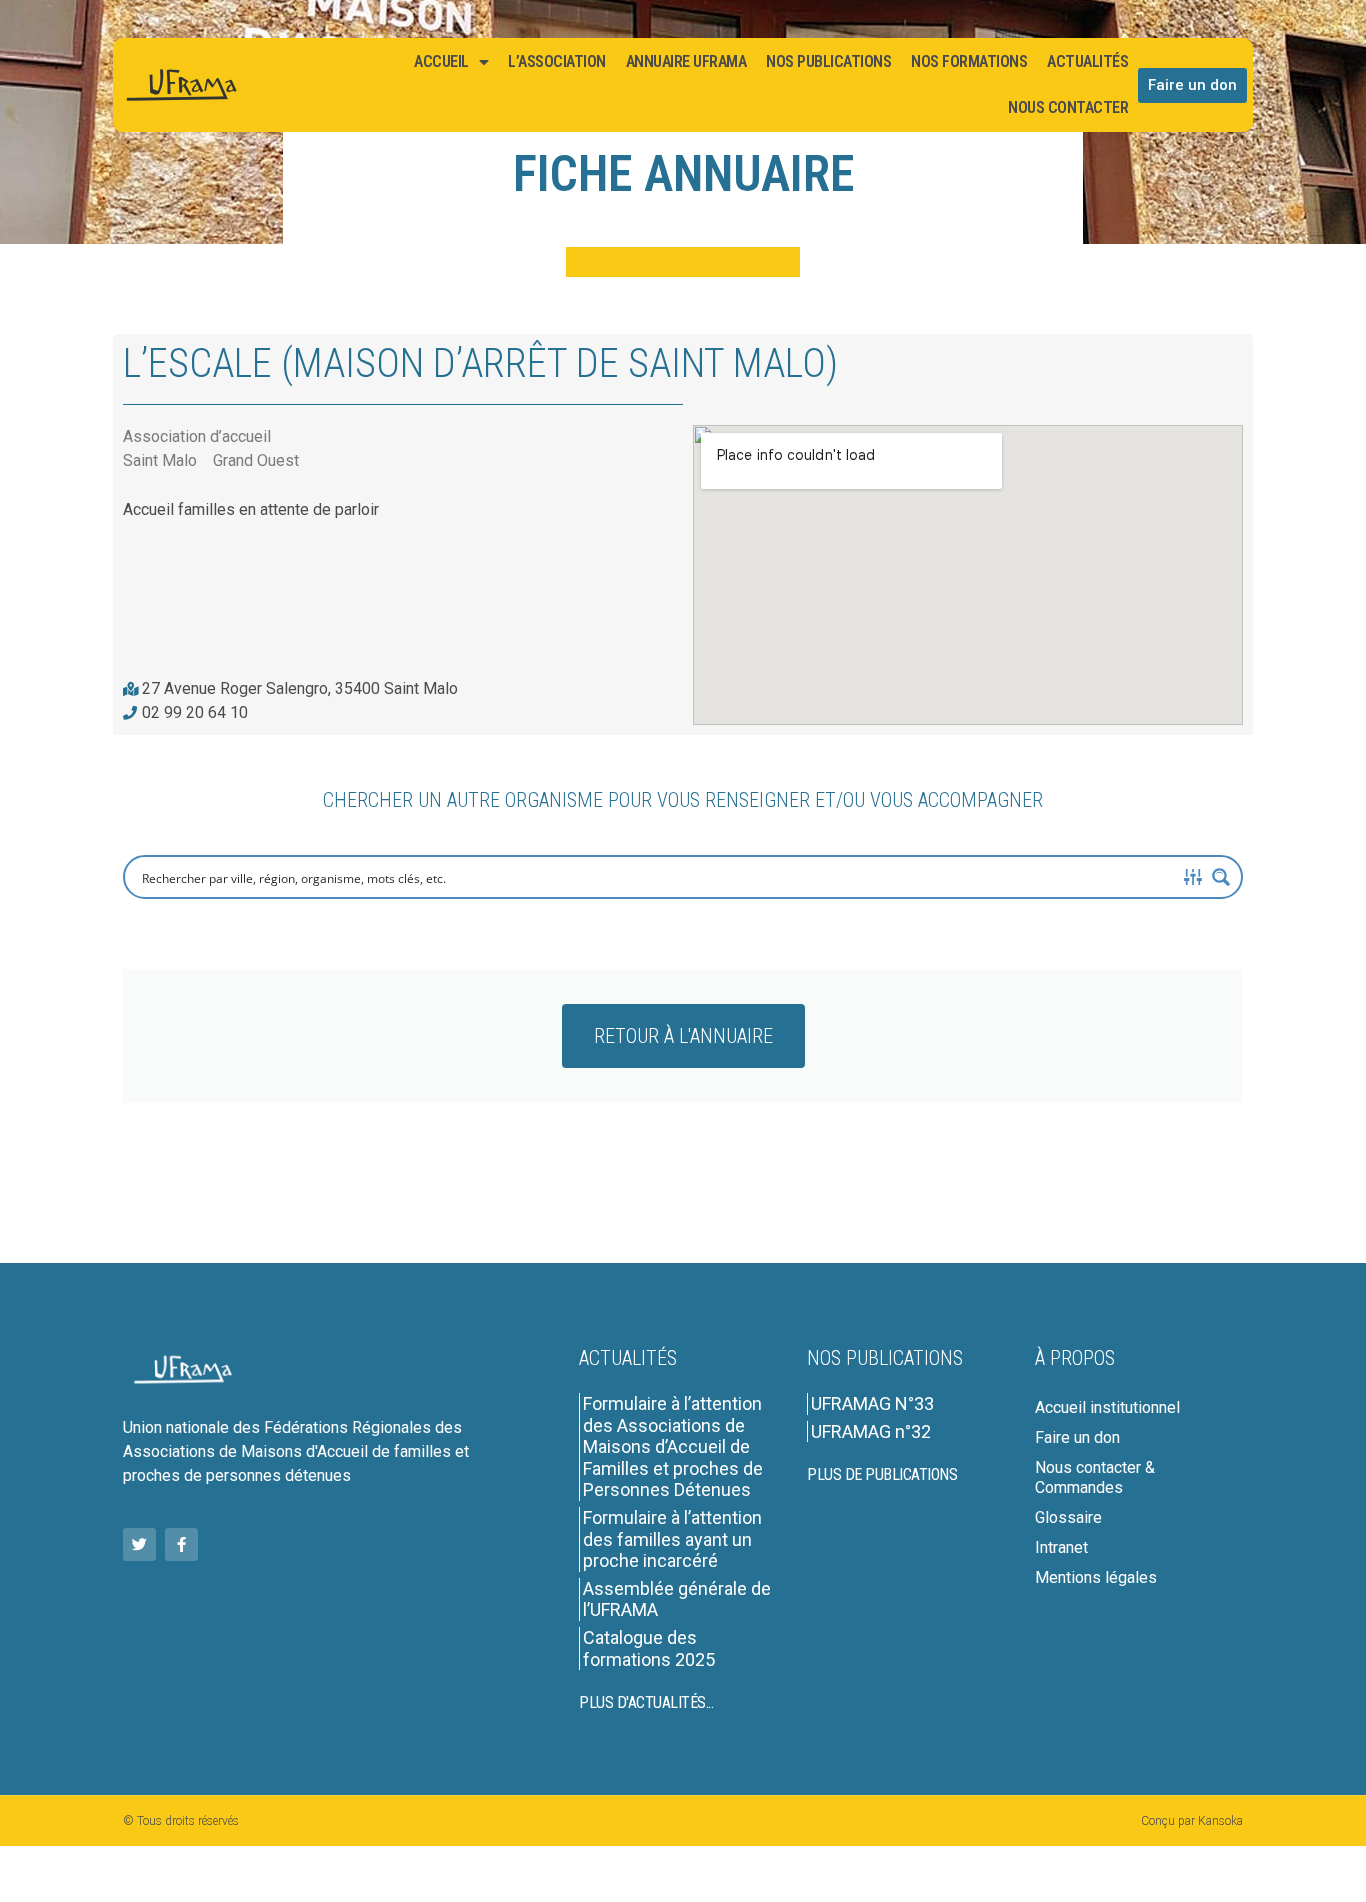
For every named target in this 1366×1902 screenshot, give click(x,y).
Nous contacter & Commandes (1095, 1477)
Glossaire (1068, 1517)
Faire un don (1077, 1437)
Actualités (1087, 61)
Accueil (441, 61)
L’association (557, 61)
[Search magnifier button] (1221, 877)
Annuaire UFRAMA (686, 61)
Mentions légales (1096, 1577)
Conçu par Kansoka (1192, 1821)
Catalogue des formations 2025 (649, 1648)
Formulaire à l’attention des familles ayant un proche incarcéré (672, 1539)
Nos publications (828, 61)
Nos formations (969, 61)
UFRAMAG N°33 (872, 1403)
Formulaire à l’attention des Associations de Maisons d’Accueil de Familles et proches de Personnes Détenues (673, 1446)
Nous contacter (1068, 107)
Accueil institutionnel (1107, 1407)
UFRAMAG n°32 (871, 1431)
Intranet (1061, 1547)
